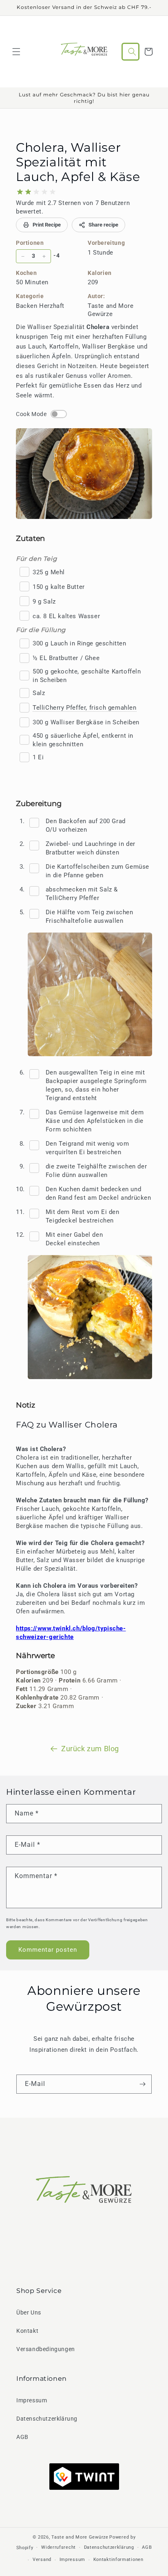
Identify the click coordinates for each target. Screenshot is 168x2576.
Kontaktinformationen (118, 2560)
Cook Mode (31, 414)
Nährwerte (35, 1656)
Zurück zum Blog (90, 1749)
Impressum (32, 2400)
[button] (16, 52)
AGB (22, 2437)
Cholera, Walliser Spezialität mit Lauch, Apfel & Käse (78, 162)
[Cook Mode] (59, 414)
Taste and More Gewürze (80, 2537)
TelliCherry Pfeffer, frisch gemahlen (85, 708)
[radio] (20, 192)
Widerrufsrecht (59, 2547)
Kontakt (27, 2331)
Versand (42, 2560)
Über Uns (29, 2312)
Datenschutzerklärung (47, 2419)
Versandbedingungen (46, 2349)
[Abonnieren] (142, 2084)
